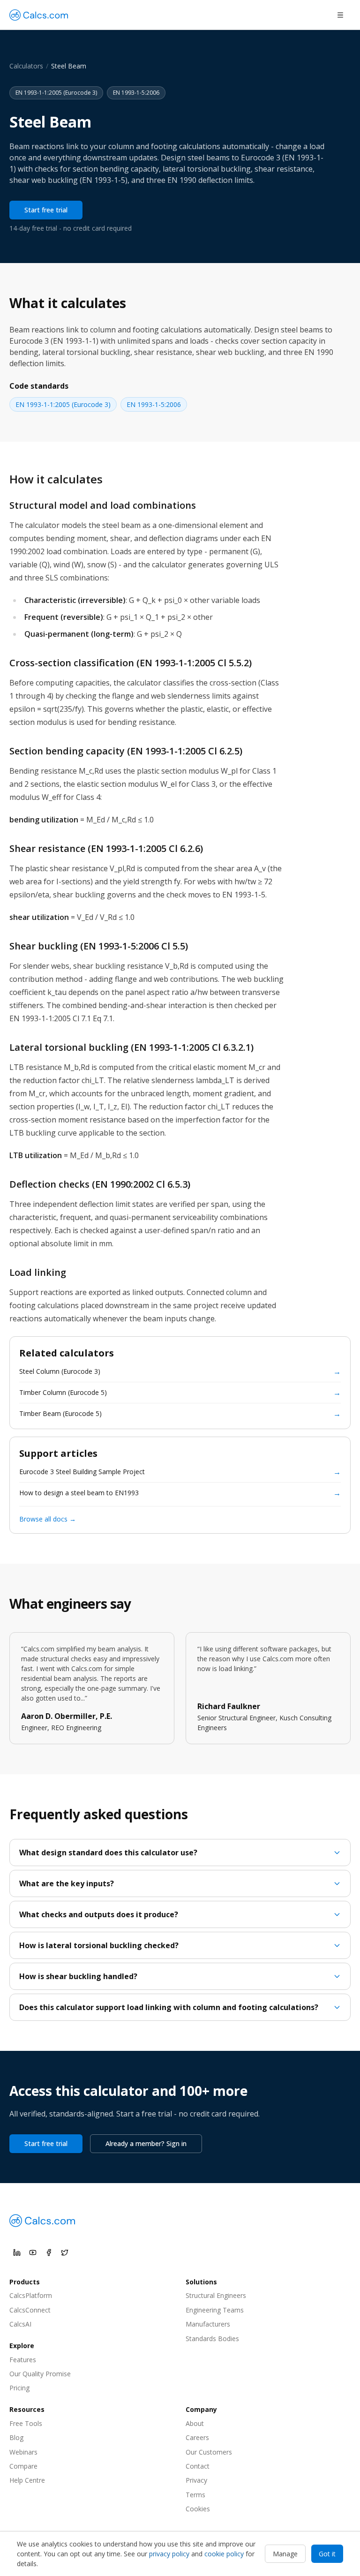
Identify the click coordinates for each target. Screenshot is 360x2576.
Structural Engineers (216, 2295)
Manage (285, 2554)
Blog (16, 2437)
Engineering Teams (215, 2310)
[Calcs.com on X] (65, 2252)
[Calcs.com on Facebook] (49, 2252)
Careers (197, 2437)
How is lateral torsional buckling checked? (99, 1945)
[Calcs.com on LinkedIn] (17, 2252)
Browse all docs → (48, 1519)
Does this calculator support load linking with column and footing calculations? (169, 2007)
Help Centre (27, 2480)
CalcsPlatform (31, 2295)
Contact (198, 2466)
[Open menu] (340, 15)
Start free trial (46, 210)
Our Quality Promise (40, 2374)
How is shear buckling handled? (78, 1976)
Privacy (196, 2480)
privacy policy (169, 2554)
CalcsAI (20, 2324)
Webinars (23, 2452)
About (195, 2423)
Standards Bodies (212, 2339)
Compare (23, 2466)
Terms (195, 2495)
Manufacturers (208, 2324)
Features (23, 2360)
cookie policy (224, 2554)
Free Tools (26, 2423)
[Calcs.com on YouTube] (33, 2252)
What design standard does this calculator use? (108, 1853)
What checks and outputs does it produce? (99, 1914)
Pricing (19, 2388)
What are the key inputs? (67, 1883)
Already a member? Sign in (146, 2143)
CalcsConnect (30, 2310)
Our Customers (209, 2452)
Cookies (198, 2509)
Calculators (26, 66)
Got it (327, 2554)
